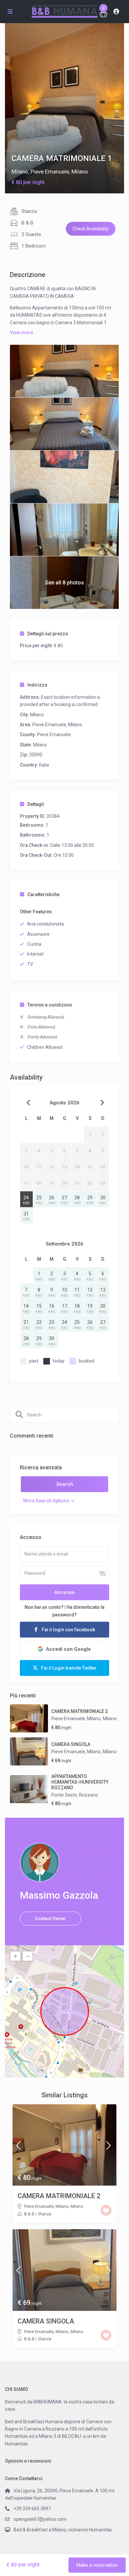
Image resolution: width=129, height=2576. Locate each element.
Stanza (29, 211)
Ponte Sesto (64, 1795)
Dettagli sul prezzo (48, 634)
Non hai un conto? (44, 1607)
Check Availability (91, 229)
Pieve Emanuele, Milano (59, 172)
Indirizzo (37, 685)
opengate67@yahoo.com (40, 2519)
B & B (27, 223)
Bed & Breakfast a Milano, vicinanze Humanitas (63, 2530)
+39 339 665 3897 (32, 2509)
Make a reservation (97, 2565)
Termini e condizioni (50, 1005)
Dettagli (36, 804)
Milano (20, 172)
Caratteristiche (43, 894)
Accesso (64, 1592)
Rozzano (88, 1795)
